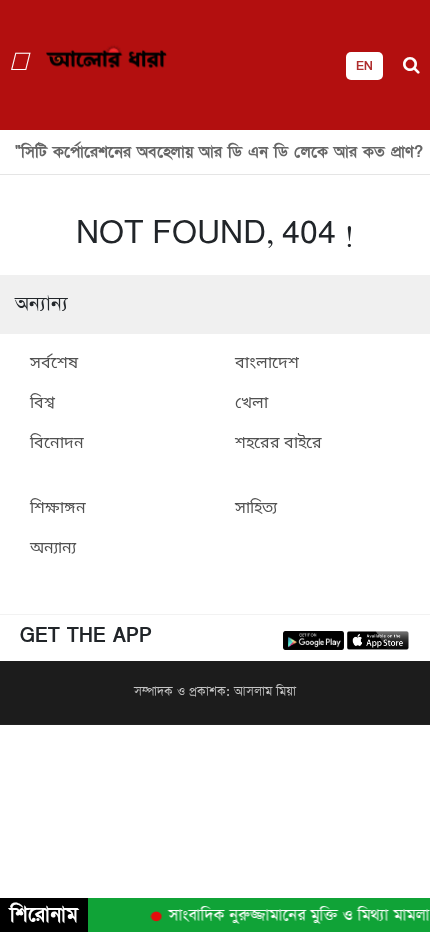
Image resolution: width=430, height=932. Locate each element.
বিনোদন (57, 444)
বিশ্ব (42, 404)
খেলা (251, 404)
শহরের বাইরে (278, 444)
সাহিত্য (256, 509)
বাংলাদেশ (267, 364)
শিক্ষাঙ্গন (58, 509)
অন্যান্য (53, 549)
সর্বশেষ (54, 364)
